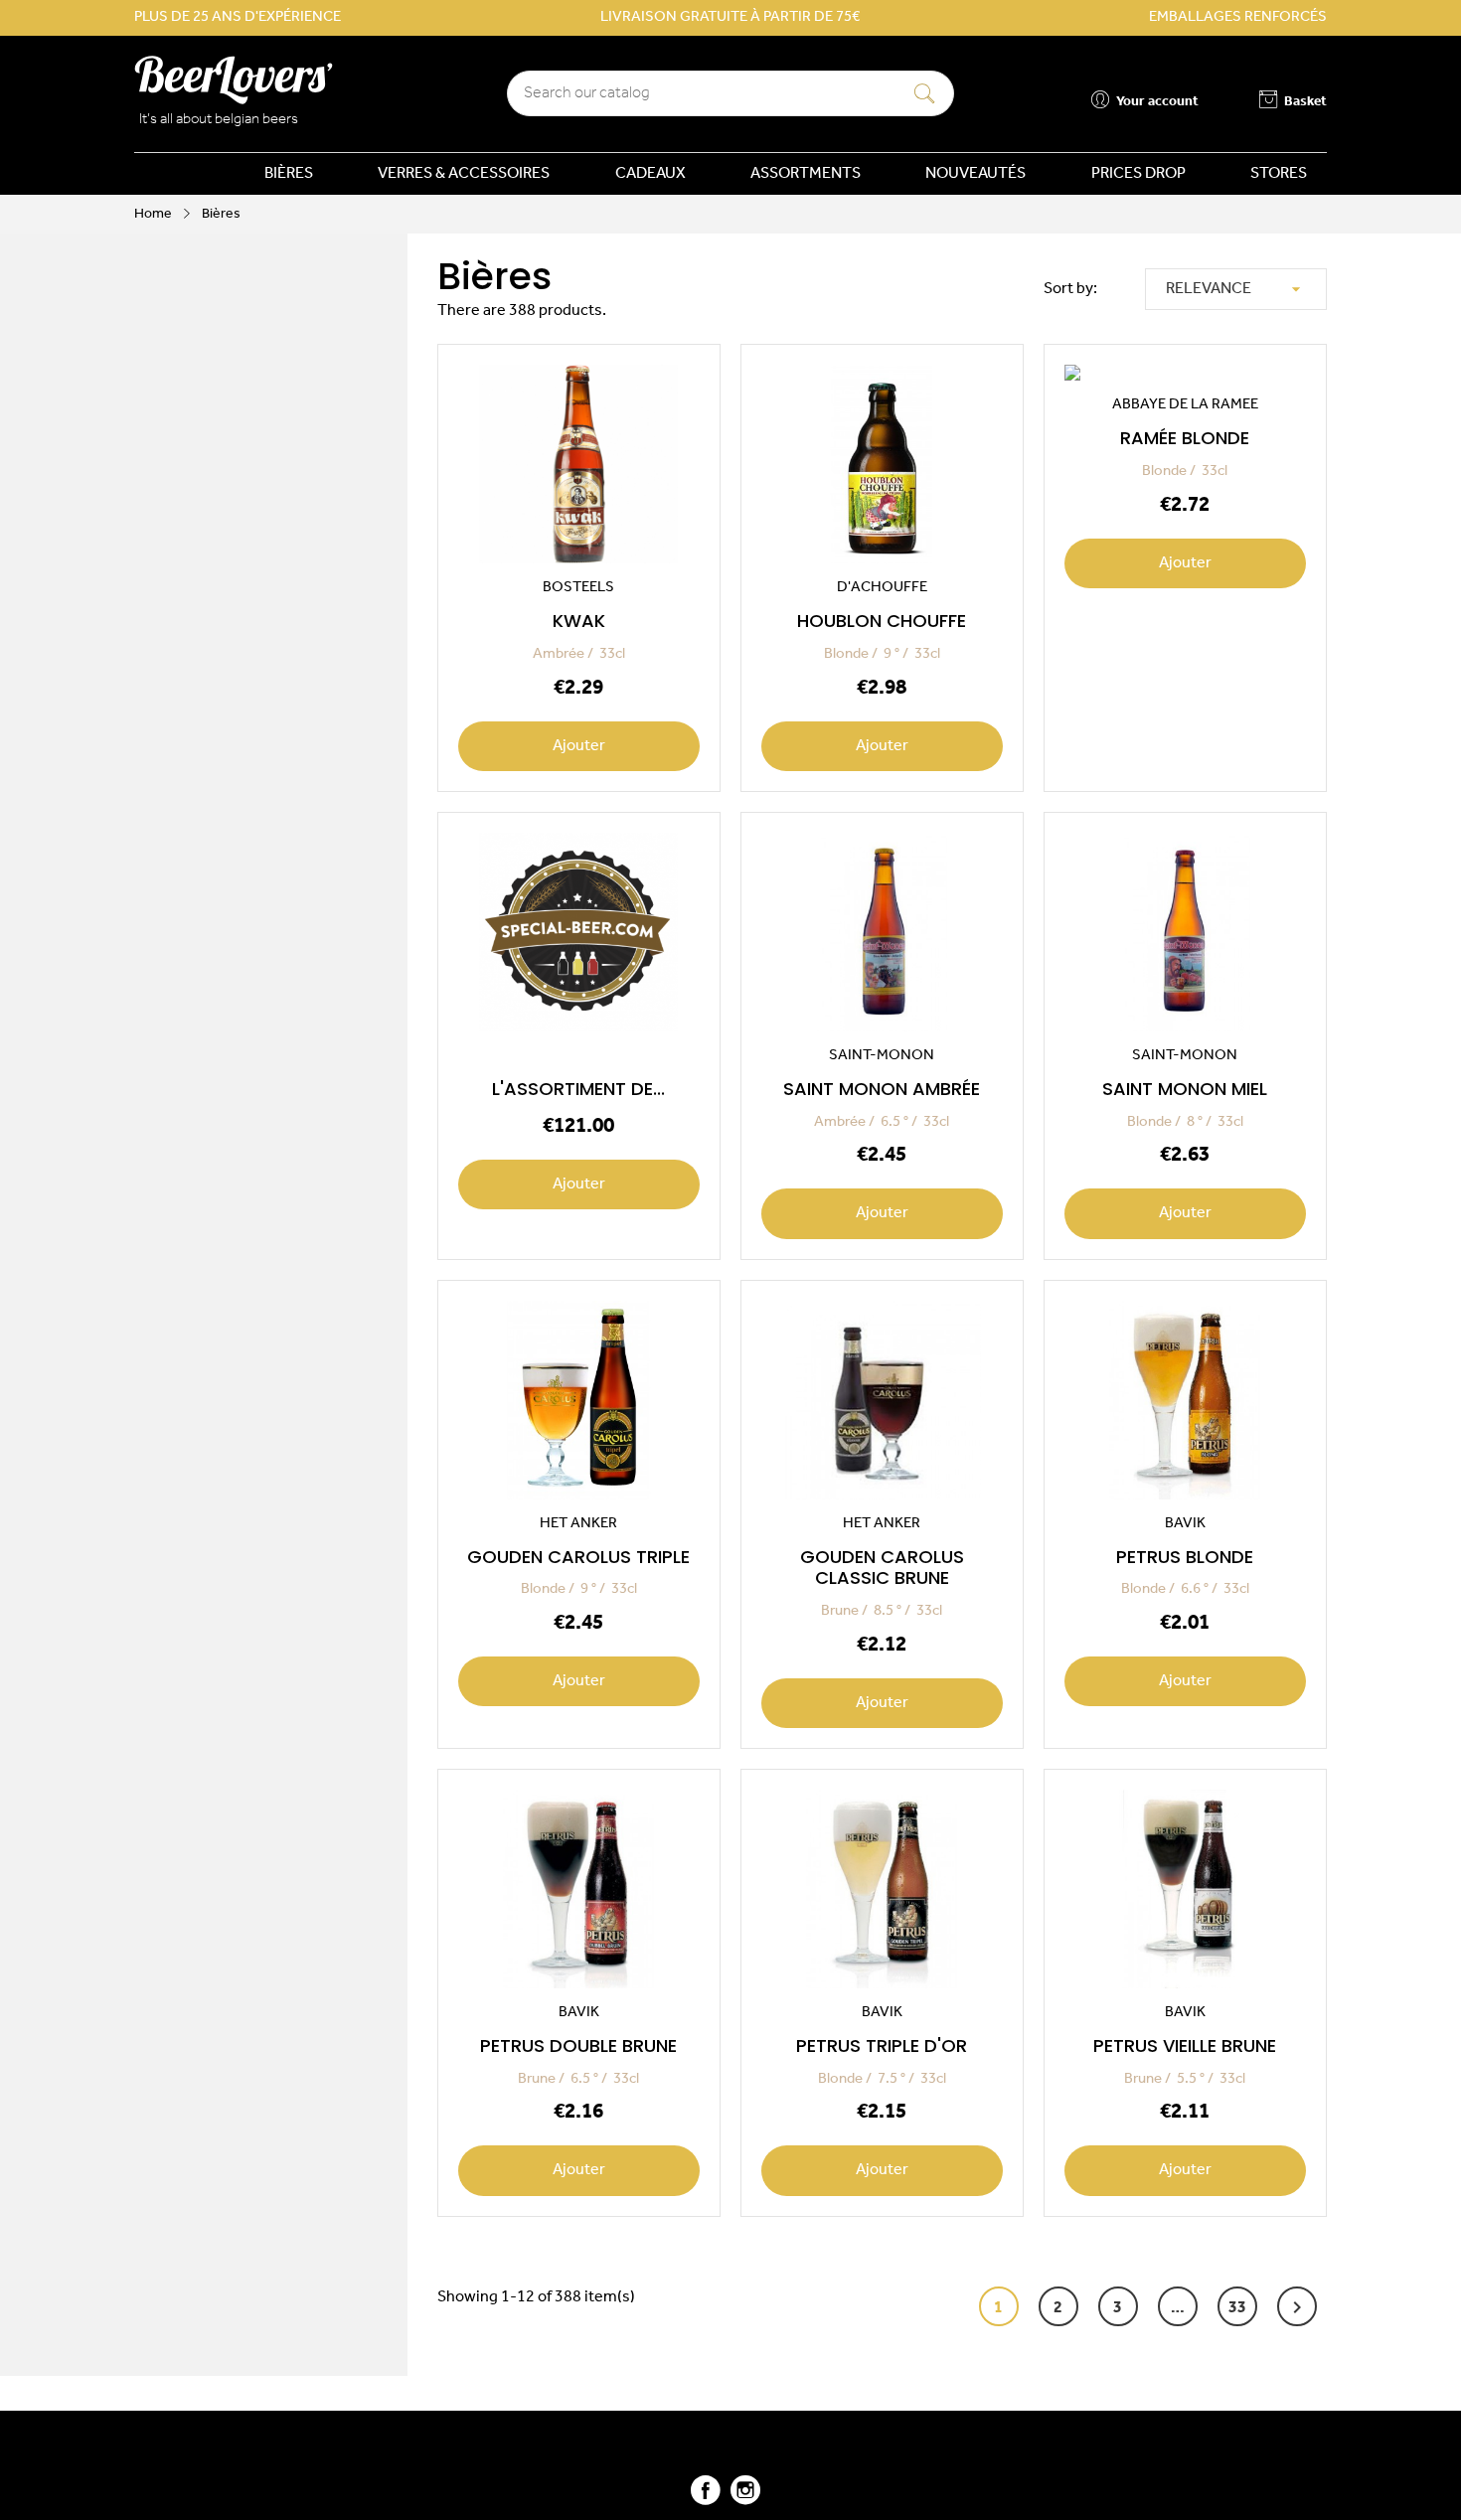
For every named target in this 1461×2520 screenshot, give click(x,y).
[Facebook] (706, 2499)
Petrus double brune (578, 2046)
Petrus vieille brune (1185, 2046)
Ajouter (579, 746)
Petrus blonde (1185, 1557)
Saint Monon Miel (1185, 1089)
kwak (579, 621)
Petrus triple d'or (882, 2046)
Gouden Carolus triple (578, 1557)
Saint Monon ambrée (882, 1089)
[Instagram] (745, 2499)
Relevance (1236, 289)
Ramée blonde (1185, 438)
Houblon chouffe (882, 621)
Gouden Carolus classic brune (882, 1568)
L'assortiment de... (578, 1089)
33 (1237, 2308)
